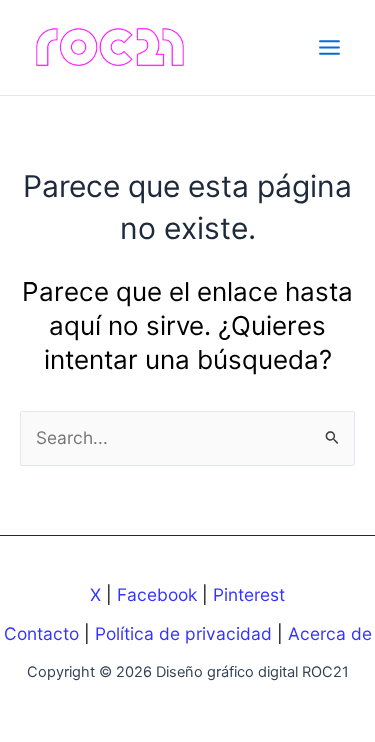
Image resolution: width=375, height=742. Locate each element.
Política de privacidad (183, 633)
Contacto (41, 633)
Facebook (157, 594)
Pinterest (249, 594)
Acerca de (330, 633)
